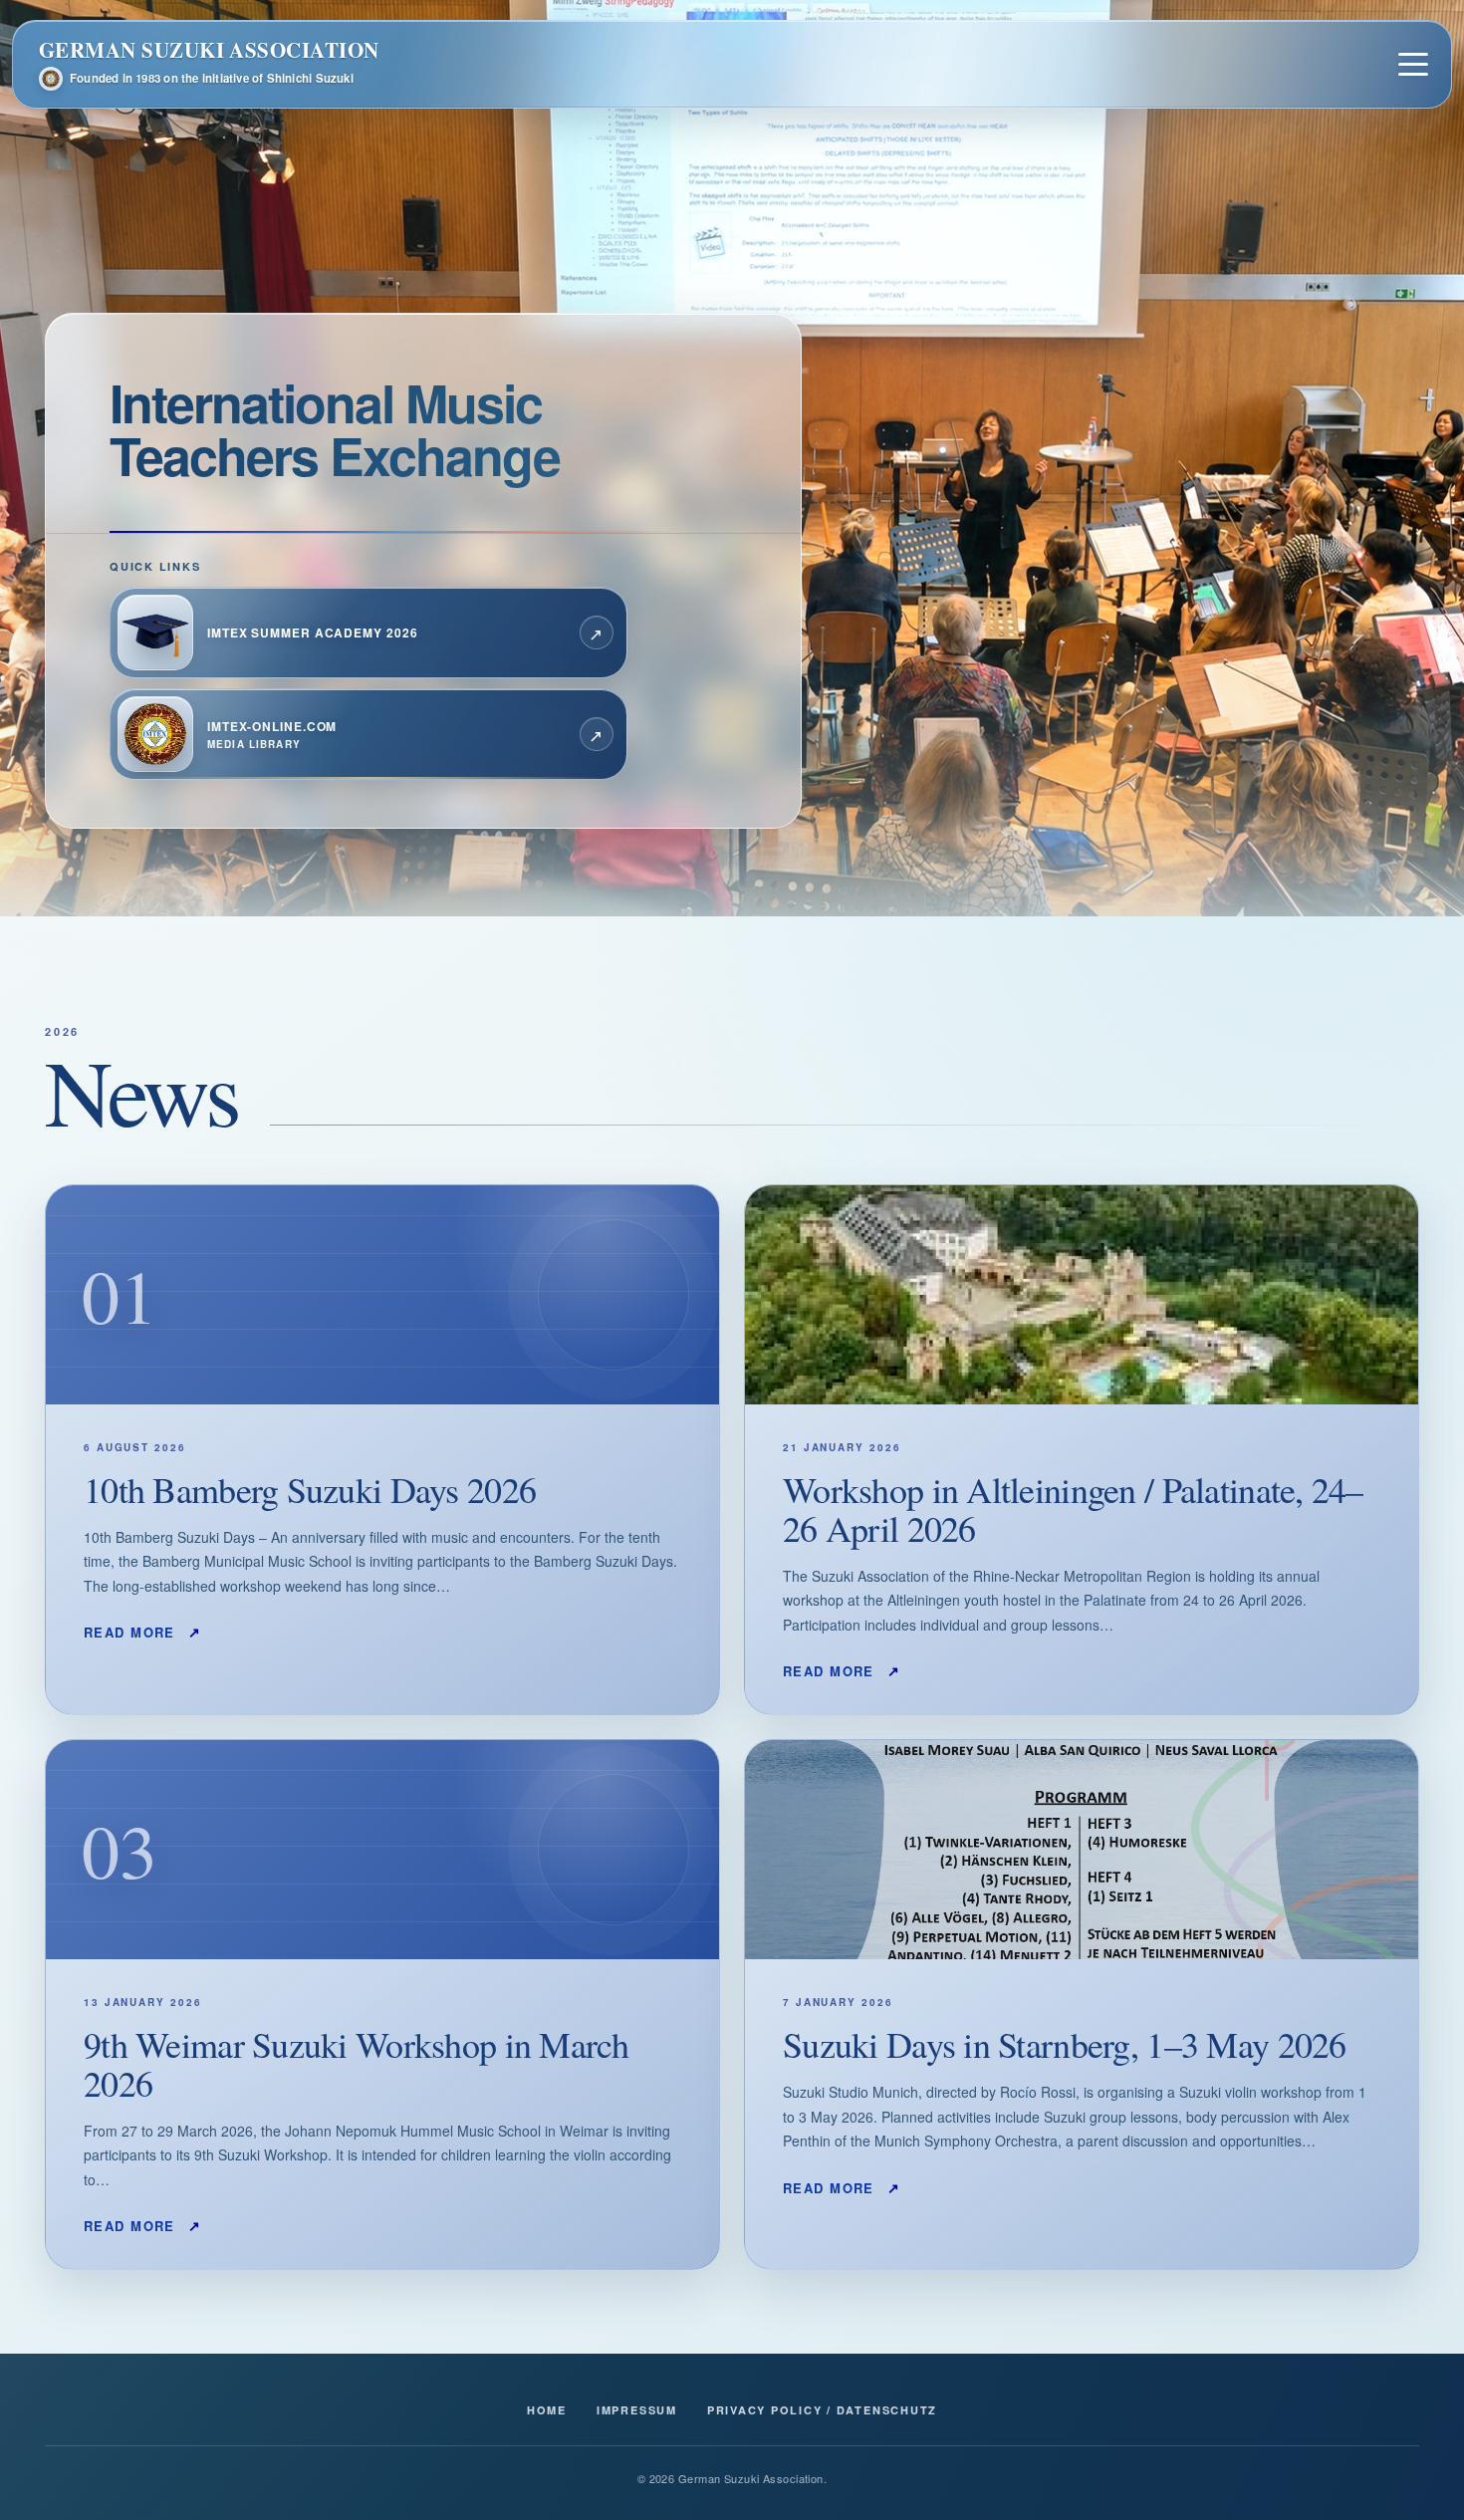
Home (547, 2410)
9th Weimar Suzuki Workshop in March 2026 (356, 2063)
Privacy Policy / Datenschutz (822, 2410)
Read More (143, 1632)
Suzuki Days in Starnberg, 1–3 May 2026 (1065, 2044)
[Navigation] (1413, 64)
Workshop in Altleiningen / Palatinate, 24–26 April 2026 (1073, 1509)
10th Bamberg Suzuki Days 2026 (310, 1489)
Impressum (637, 2410)
